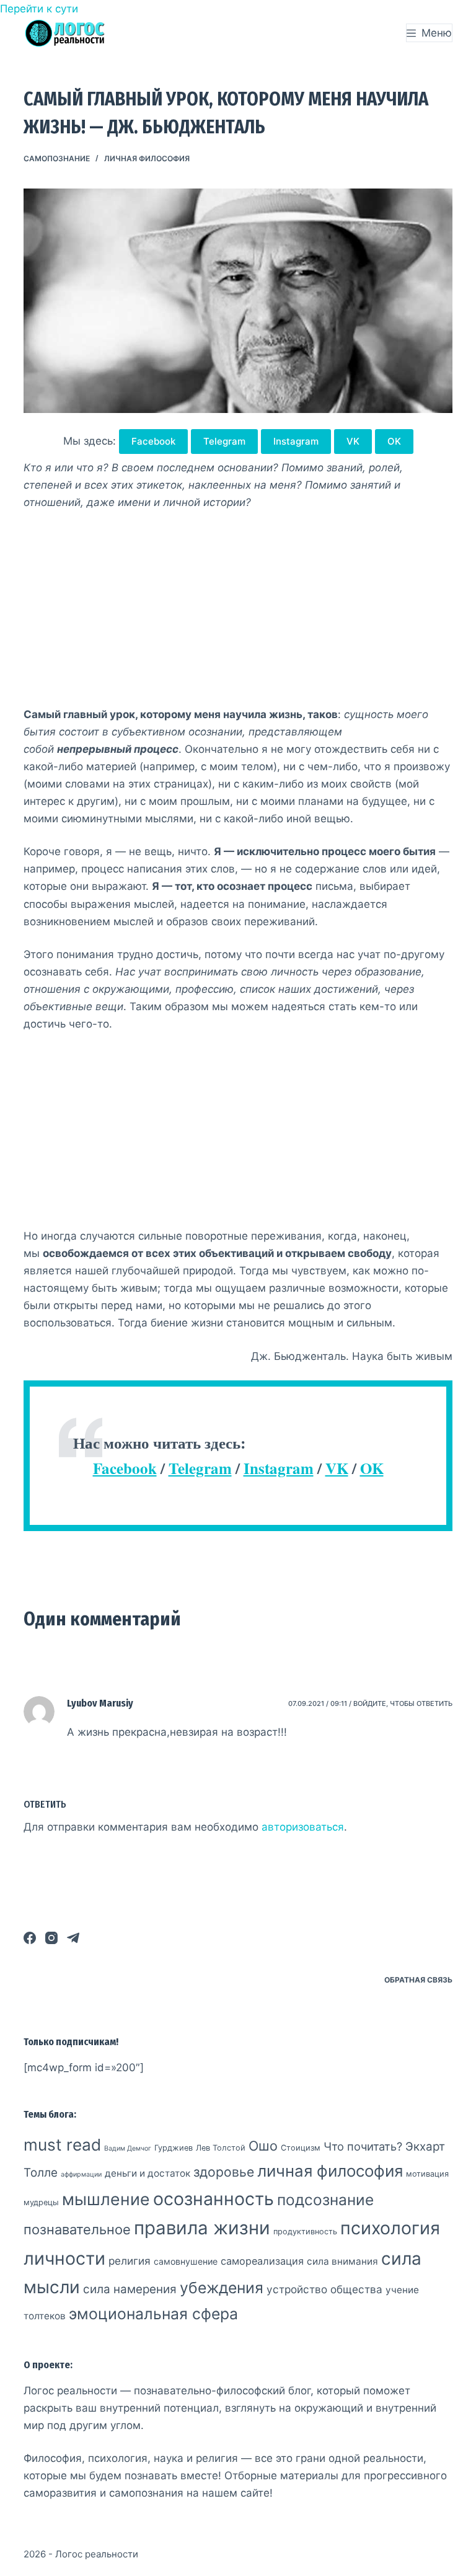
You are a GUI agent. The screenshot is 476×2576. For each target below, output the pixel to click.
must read (62, 2145)
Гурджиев (174, 2148)
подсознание (325, 2200)
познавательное (77, 2229)
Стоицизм (301, 2148)
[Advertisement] (238, 614)
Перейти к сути (39, 9)
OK (394, 441)
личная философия (147, 158)
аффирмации (81, 2174)
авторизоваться (303, 1827)
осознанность (214, 2199)
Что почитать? (363, 2146)
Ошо (263, 2146)
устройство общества (324, 2289)
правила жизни (202, 2228)
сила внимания (342, 2261)
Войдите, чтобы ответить (403, 1703)
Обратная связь (418, 1980)
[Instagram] (51, 1938)
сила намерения (130, 2289)
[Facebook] (30, 1938)
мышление (106, 2199)
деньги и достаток (148, 2173)
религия (130, 2261)
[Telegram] (73, 1938)
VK (353, 441)
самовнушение (186, 2261)
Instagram (296, 441)
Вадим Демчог (128, 2148)
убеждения (222, 2288)
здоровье (224, 2172)
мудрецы (41, 2202)
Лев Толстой (221, 2148)
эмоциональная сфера (153, 2314)
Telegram (224, 441)
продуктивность (305, 2232)
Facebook (153, 441)
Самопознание (57, 158)
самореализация (262, 2261)
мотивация (427, 2174)
